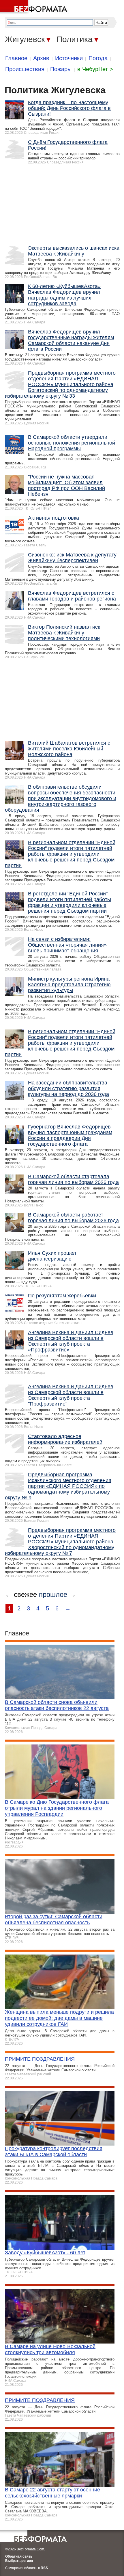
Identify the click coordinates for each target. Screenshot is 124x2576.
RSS (44, 2568)
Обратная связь (19, 2556)
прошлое (53, 1594)
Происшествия (25, 69)
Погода (98, 58)
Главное (16, 58)
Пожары (61, 69)
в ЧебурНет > (95, 69)
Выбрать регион (19, 2561)
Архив (41, 58)
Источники (69, 58)
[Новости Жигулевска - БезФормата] (35, 7)
